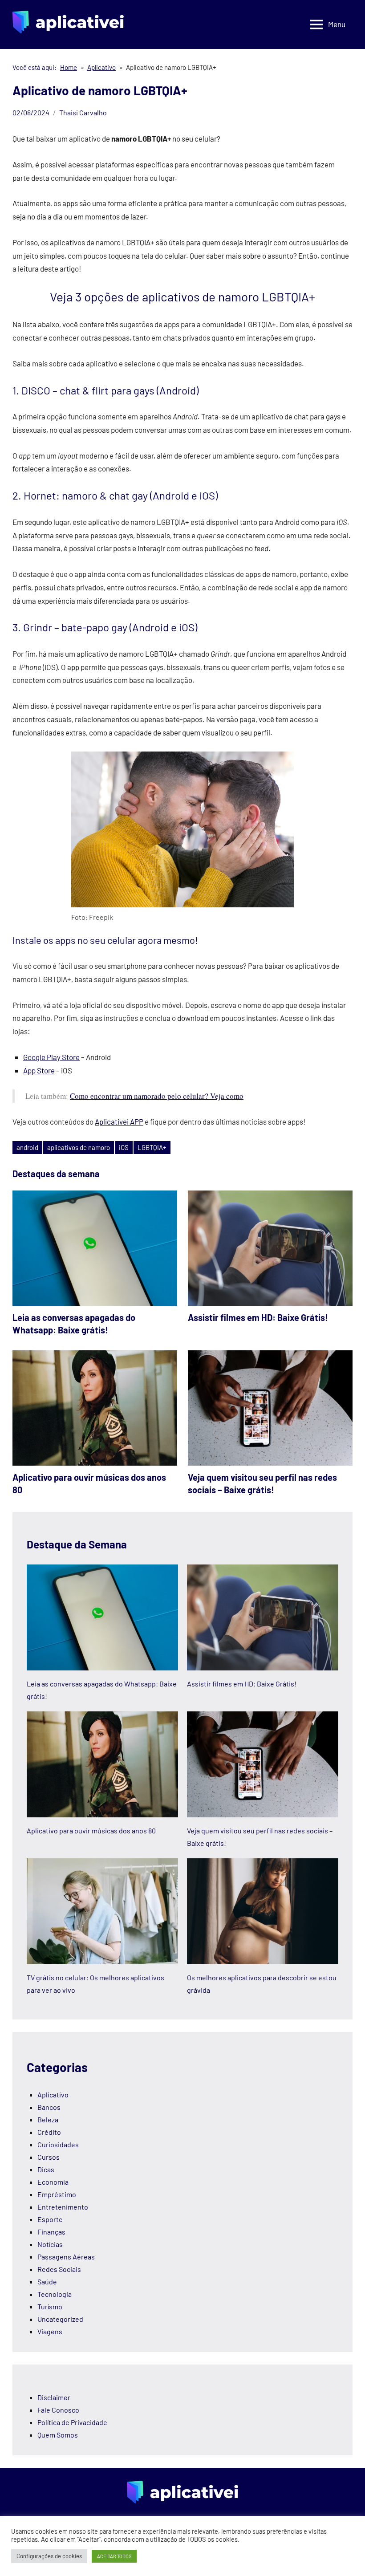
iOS (124, 1147)
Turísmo (50, 2306)
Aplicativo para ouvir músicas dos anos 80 (91, 1830)
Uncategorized (60, 2319)
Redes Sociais (59, 2269)
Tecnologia (55, 2294)
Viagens (50, 2331)
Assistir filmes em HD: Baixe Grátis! (258, 1317)
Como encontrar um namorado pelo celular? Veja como (157, 1096)
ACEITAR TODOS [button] (114, 2556)
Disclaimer (54, 2397)
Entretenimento (63, 2207)
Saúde (47, 2281)
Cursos (49, 2157)
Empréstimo (57, 2194)
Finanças (51, 2232)
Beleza (48, 2119)
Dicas (46, 2169)
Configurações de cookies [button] (49, 2556)
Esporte (50, 2219)
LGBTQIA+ (152, 1147)
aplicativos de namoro (79, 1147)
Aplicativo (53, 2095)
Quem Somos (58, 2435)
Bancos (49, 2107)
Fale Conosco (58, 2410)
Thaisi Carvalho (83, 112)
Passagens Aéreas (66, 2257)
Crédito (49, 2132)
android (27, 1147)
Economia (53, 2182)
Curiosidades (58, 2144)
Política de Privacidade (72, 2422)
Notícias (50, 2244)
